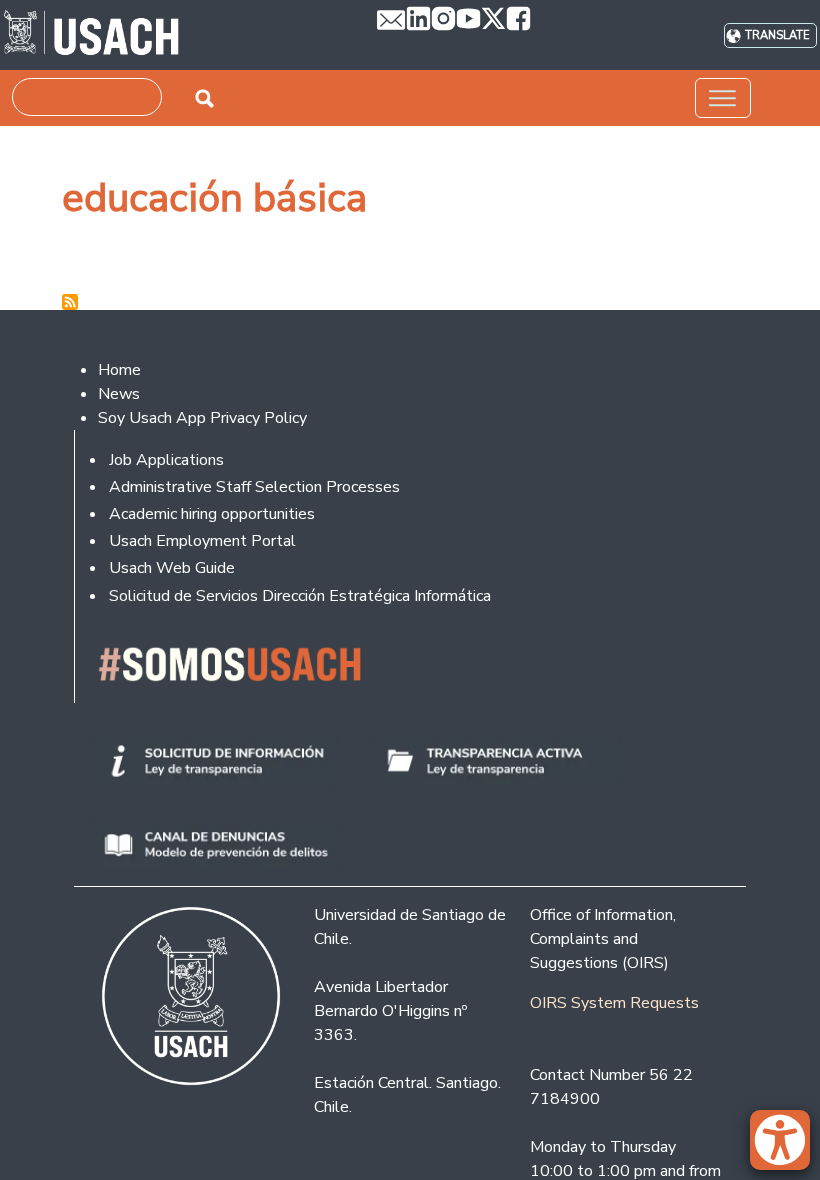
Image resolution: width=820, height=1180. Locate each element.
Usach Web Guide (172, 568)
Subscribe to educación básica (70, 302)
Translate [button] (777, 35)
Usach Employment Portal (202, 541)
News (119, 394)
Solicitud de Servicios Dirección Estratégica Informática (300, 596)
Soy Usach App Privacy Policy (202, 418)
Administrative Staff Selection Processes (254, 487)
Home (119, 370)
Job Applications (166, 460)
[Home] (91, 35)
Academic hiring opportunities (212, 514)
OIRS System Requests (614, 1003)
